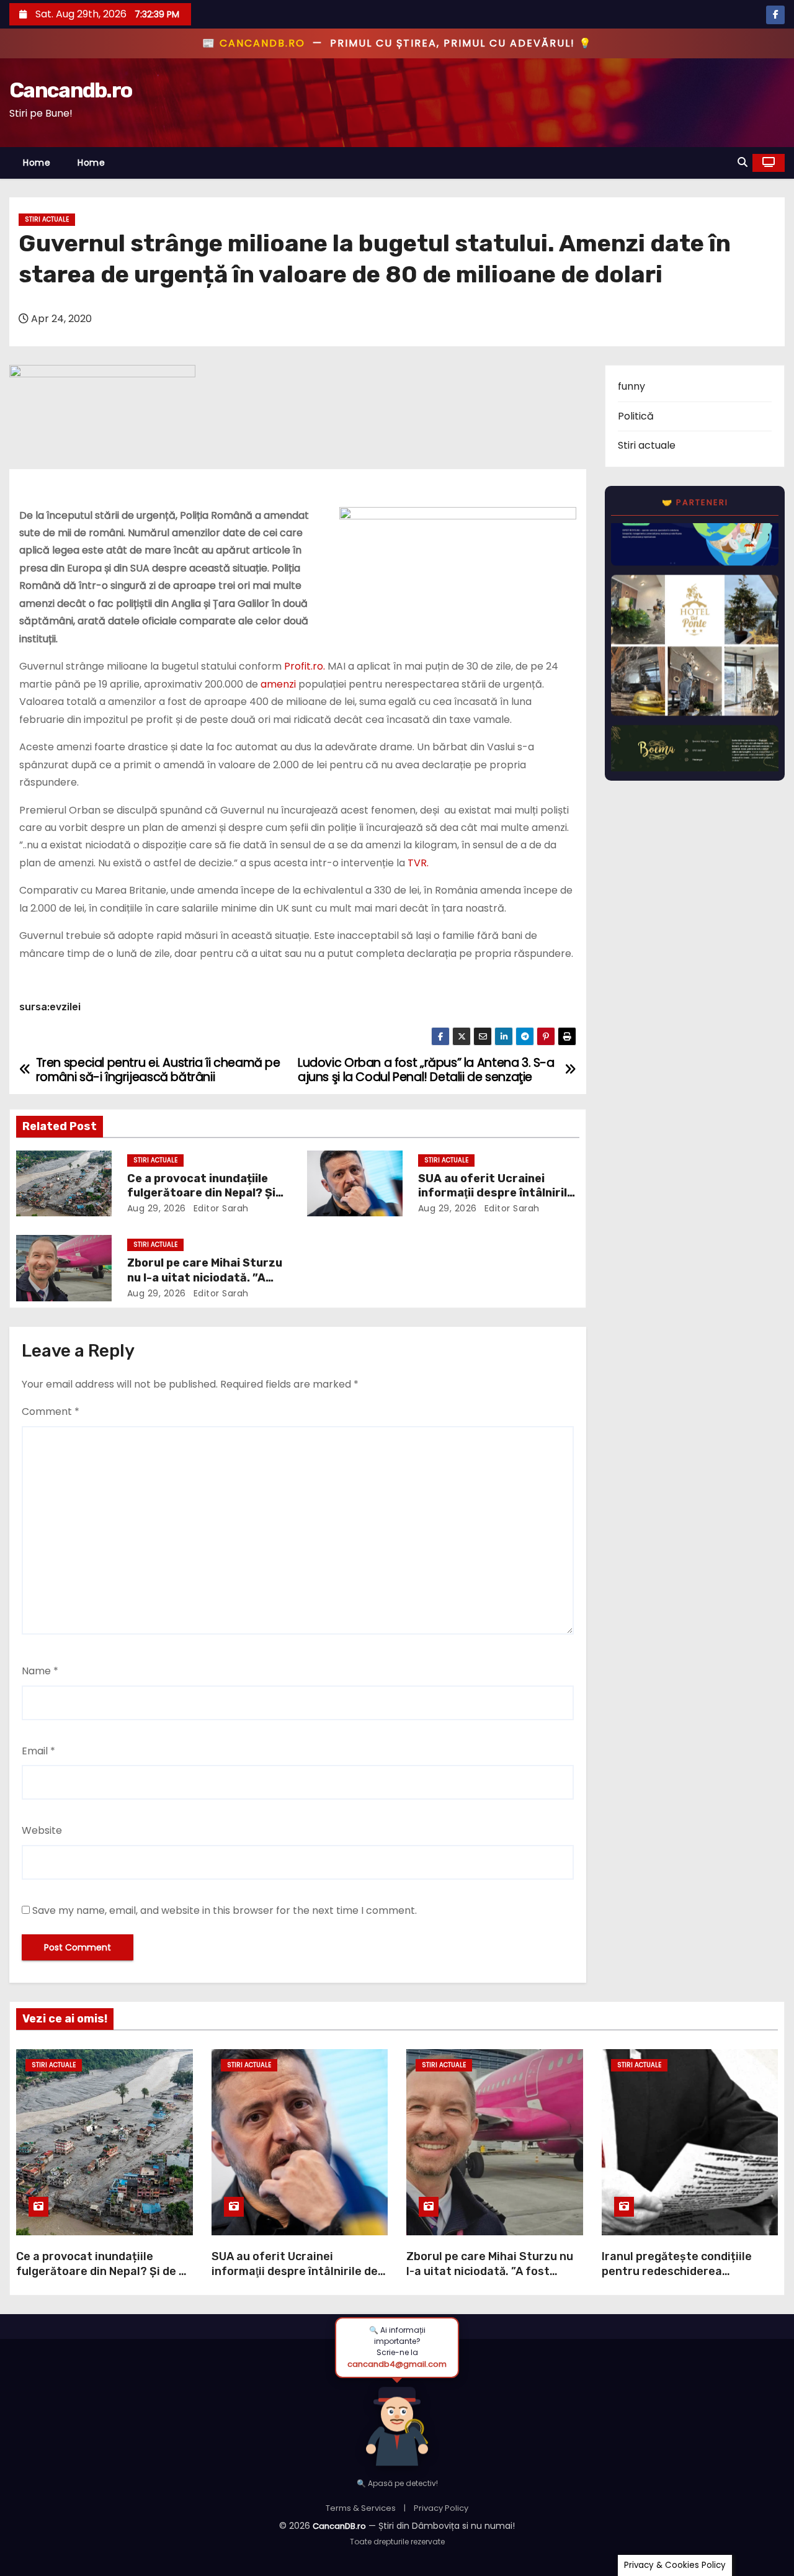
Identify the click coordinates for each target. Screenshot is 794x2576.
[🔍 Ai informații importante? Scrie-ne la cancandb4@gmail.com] (397, 2423)
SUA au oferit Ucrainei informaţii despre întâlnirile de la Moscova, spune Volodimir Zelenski (295, 2279)
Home (37, 163)
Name (40, 1671)
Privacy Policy (441, 2508)
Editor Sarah (220, 1208)
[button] (743, 162)
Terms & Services (361, 2508)
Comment (51, 1411)
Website (42, 1830)
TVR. (418, 863)
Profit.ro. (305, 666)
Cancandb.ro (70, 90)
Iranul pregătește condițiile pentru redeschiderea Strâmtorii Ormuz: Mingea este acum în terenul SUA (686, 2279)
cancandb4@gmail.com (397, 2364)
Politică (636, 416)
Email (38, 1751)
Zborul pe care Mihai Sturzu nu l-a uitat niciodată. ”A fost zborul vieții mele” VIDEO (490, 2271)
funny (631, 386)
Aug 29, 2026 (157, 1208)
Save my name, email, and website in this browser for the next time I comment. (225, 1910)
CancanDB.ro (339, 2526)
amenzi (278, 684)
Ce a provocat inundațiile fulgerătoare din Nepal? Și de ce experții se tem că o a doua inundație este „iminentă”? (104, 2279)
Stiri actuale (47, 219)
